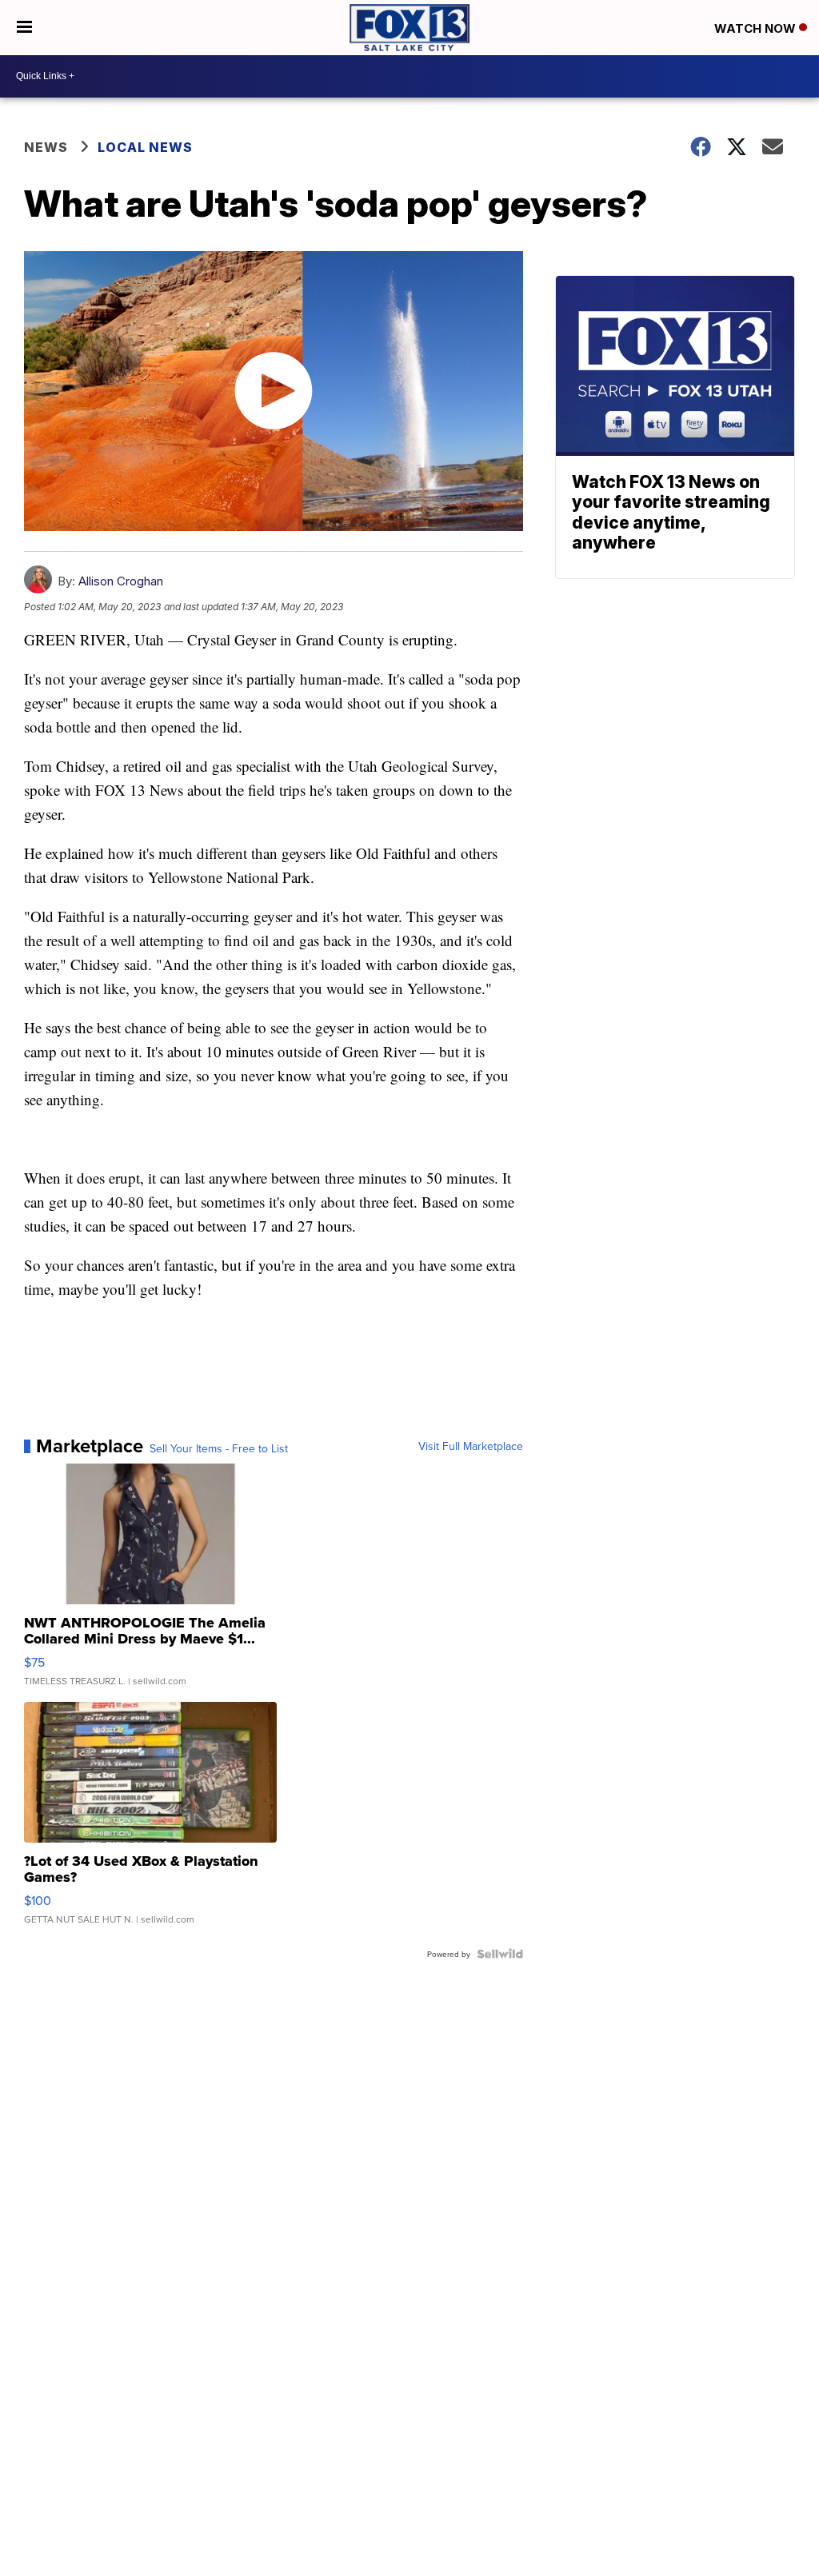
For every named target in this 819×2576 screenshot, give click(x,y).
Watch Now (757, 28)
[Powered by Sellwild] (500, 1954)
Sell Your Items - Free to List (219, 1448)
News (46, 147)
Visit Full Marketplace (471, 1446)
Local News (145, 147)
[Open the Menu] (24, 28)
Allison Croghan (121, 581)
